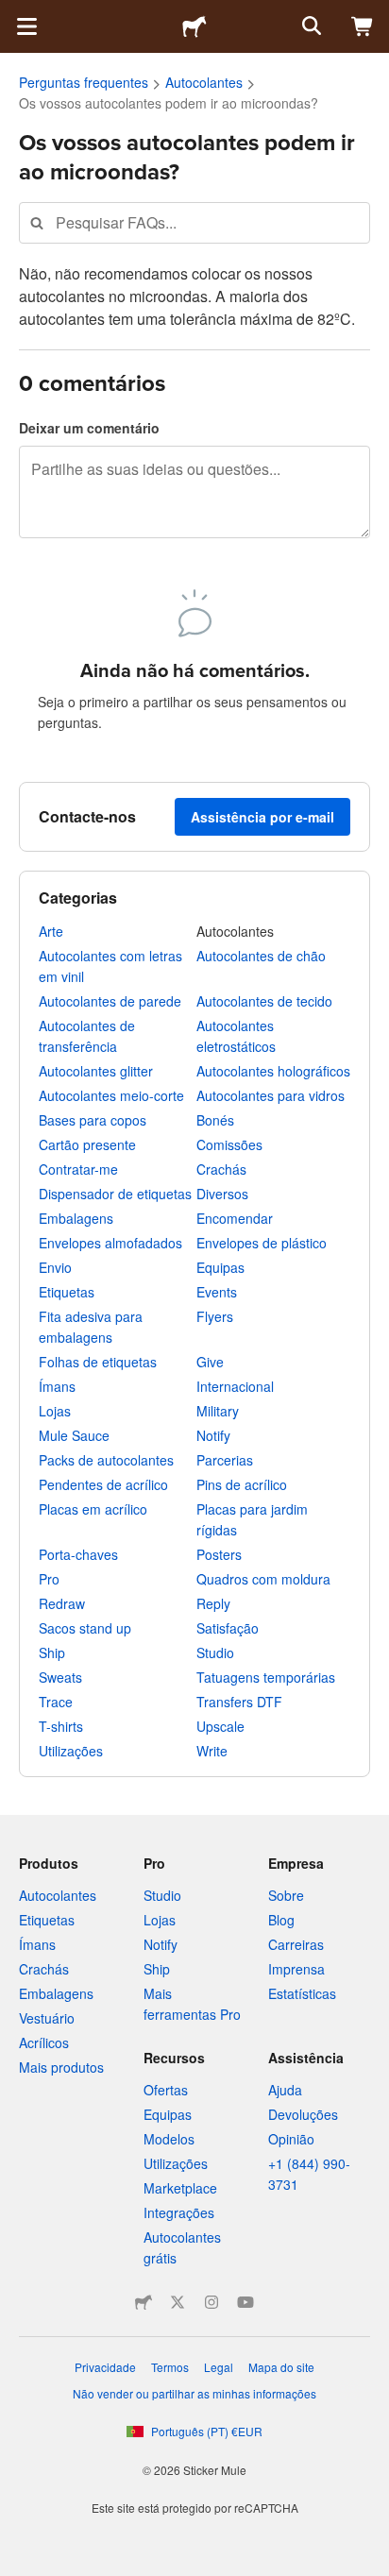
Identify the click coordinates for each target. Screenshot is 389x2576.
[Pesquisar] (310, 26)
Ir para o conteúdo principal (14, 14)
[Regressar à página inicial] (194, 26)
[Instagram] (211, 2302)
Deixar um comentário (89, 428)
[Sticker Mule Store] (144, 2302)
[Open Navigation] (26, 26)
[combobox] (194, 222)
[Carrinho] (363, 26)
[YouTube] (245, 2302)
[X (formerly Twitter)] (178, 2302)
